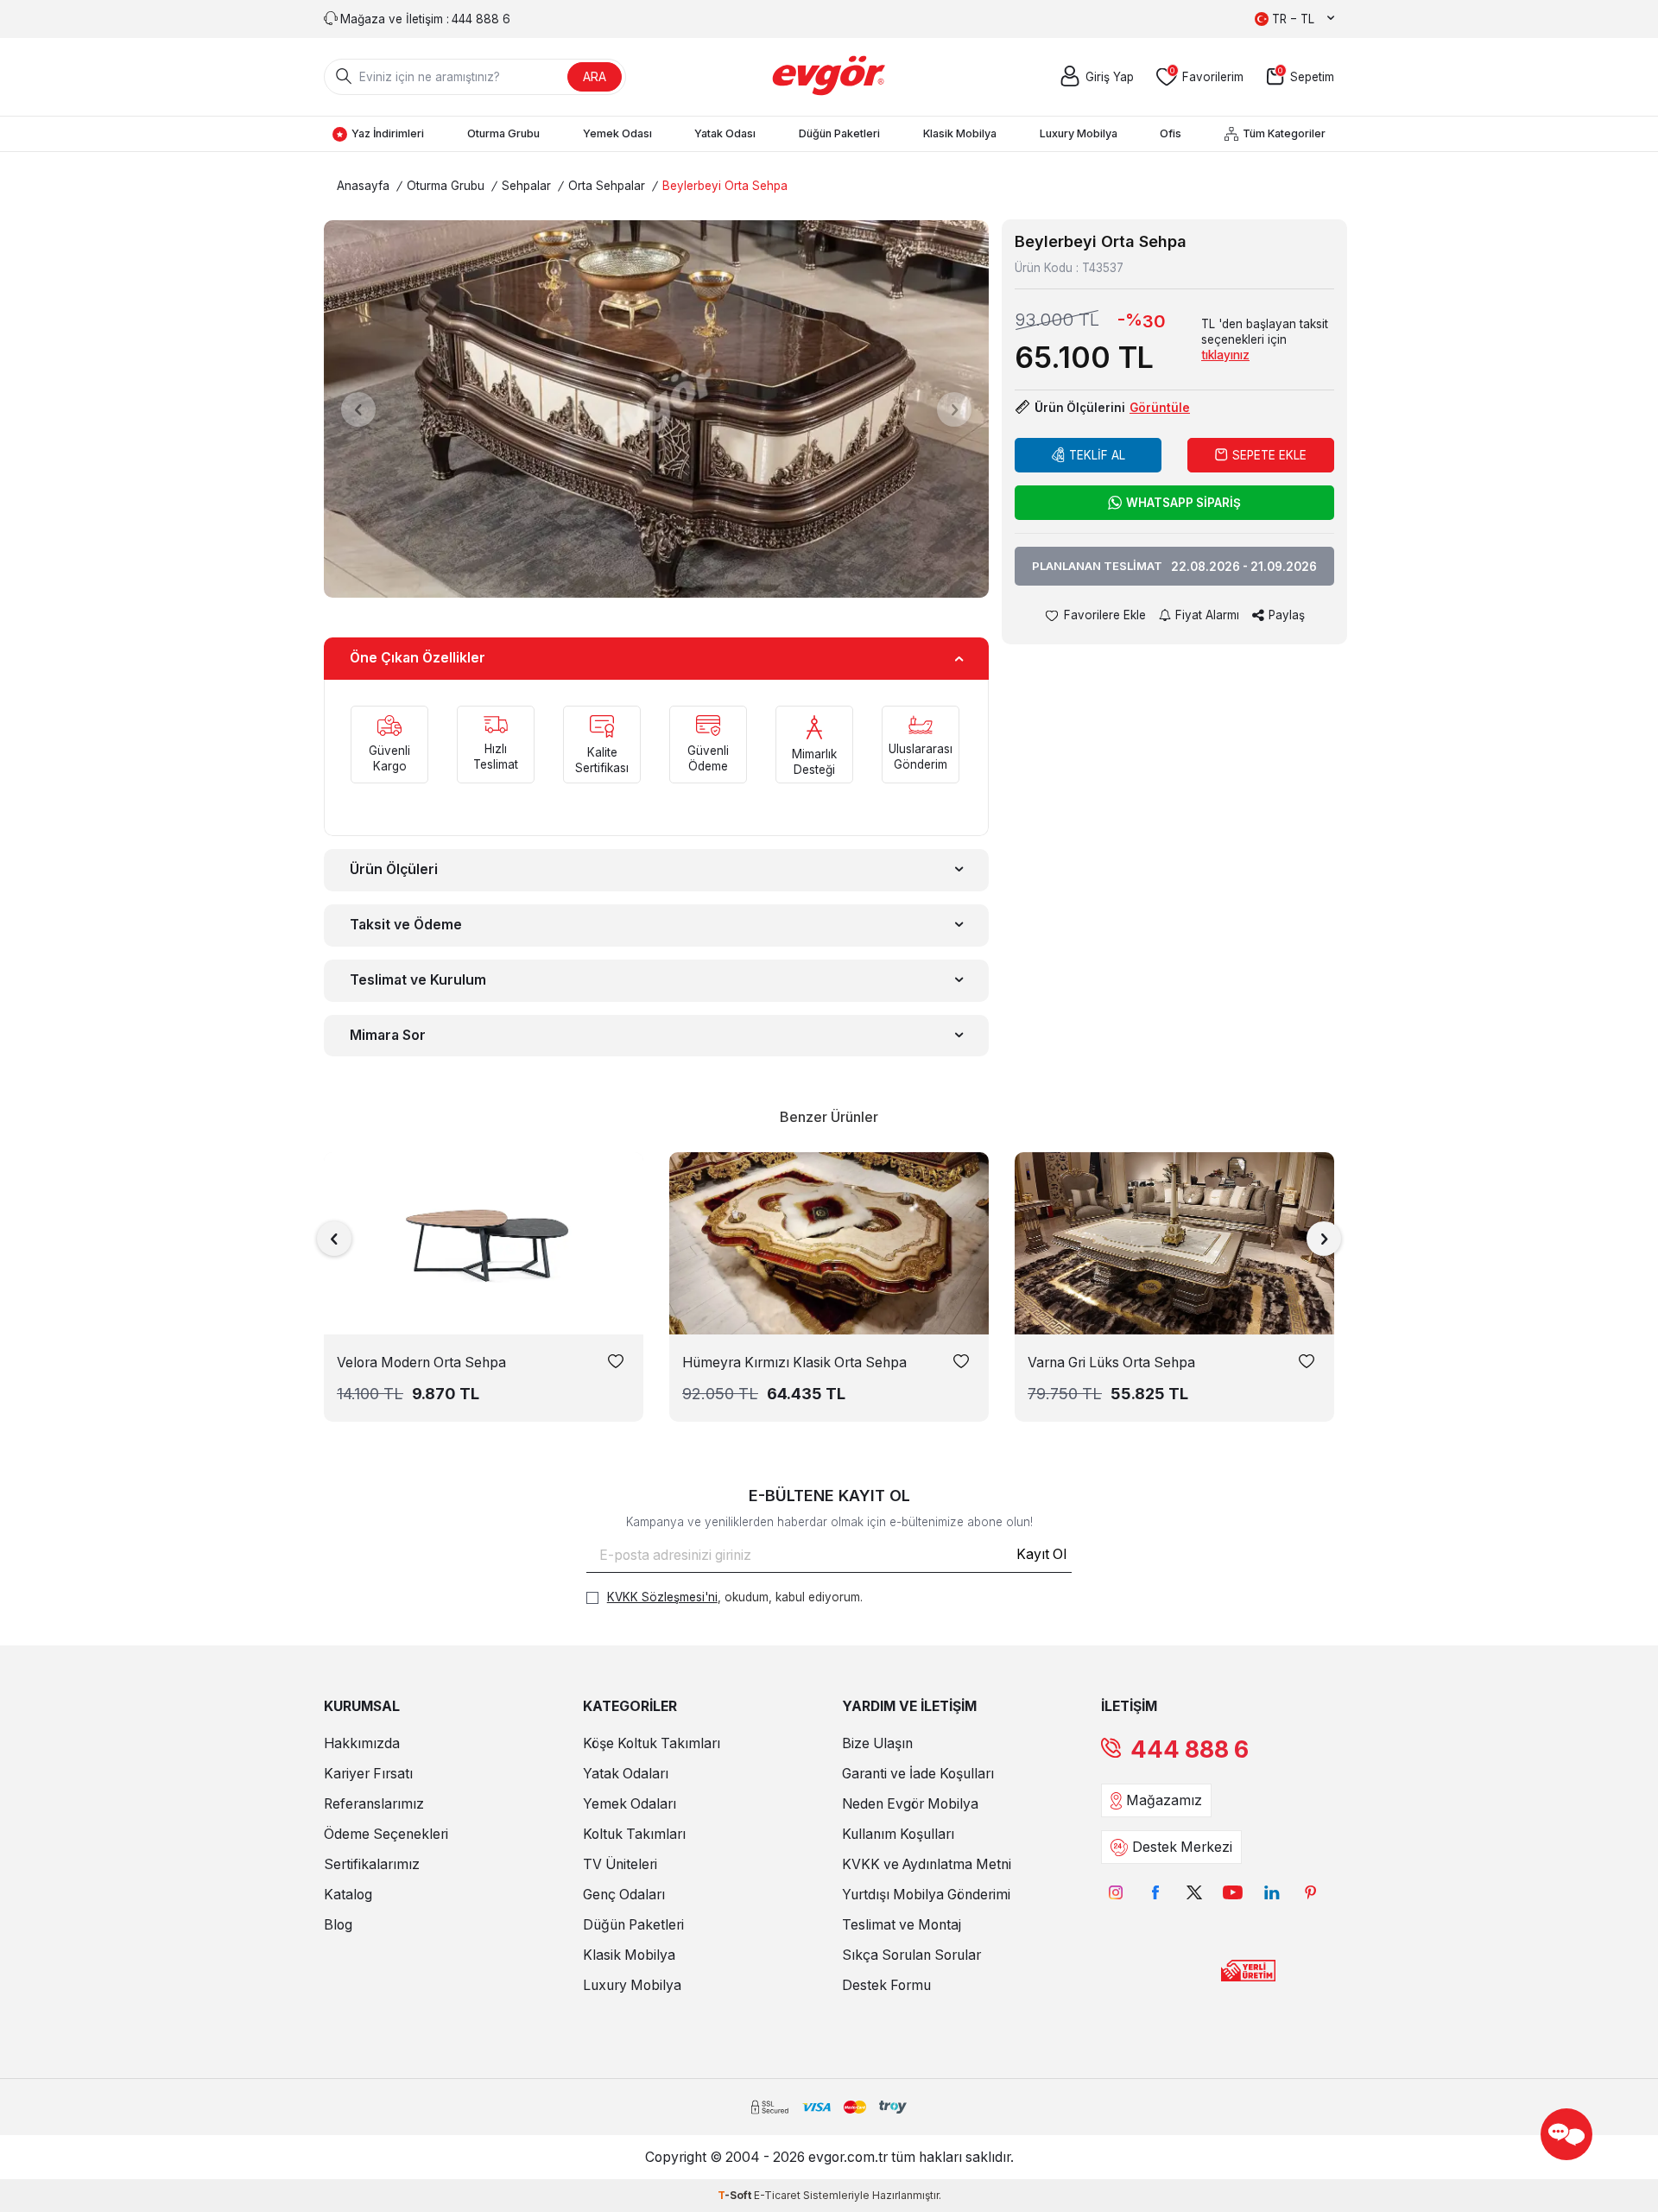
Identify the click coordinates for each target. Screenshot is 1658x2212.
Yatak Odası (725, 133)
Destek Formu (886, 1985)
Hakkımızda (362, 1743)
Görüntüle (1160, 408)
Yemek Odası (617, 133)
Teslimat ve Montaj (902, 1925)
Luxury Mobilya (1079, 133)
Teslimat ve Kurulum (418, 980)
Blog (338, 1925)
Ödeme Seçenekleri (386, 1834)
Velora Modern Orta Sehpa (421, 1363)
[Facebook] (1155, 1892)
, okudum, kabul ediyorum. (735, 1597)
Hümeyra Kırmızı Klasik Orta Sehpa (794, 1363)
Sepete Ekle (1269, 455)
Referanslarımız (374, 1804)
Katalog (348, 1895)
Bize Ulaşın (877, 1743)
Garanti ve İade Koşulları (918, 1774)
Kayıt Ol (1041, 1554)
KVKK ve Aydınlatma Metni (927, 1864)
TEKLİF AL (1097, 455)
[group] (656, 409)
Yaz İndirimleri (388, 133)
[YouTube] (1233, 1892)
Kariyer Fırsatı (368, 1774)
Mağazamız (1164, 1800)
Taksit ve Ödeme (406, 925)
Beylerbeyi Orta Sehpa (725, 186)
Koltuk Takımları (634, 1834)
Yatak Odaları (626, 1774)
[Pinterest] (1310, 1892)
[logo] (829, 77)
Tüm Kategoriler (1284, 133)
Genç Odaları (624, 1895)
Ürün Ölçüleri (394, 869)
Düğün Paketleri (839, 133)
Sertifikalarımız (372, 1864)
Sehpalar (526, 186)
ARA (595, 76)
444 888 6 (1190, 1749)
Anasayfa (363, 186)
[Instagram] (1116, 1892)
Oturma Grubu (503, 133)
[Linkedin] (1272, 1892)
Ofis (1171, 133)
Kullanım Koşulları (898, 1834)
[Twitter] (1194, 1892)
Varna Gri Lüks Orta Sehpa (1111, 1363)
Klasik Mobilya (960, 133)
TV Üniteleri (620, 1864)
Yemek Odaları (630, 1804)
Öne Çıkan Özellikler (418, 658)
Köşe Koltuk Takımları (652, 1743)
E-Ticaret (777, 2195)
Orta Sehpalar (607, 186)
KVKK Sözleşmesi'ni (662, 1597)
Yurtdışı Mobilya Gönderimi (926, 1895)
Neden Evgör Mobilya (910, 1804)
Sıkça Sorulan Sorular (911, 1955)
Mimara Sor (388, 1035)
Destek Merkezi (1182, 1847)
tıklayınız (1225, 355)
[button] (358, 409)
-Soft (736, 2195)
